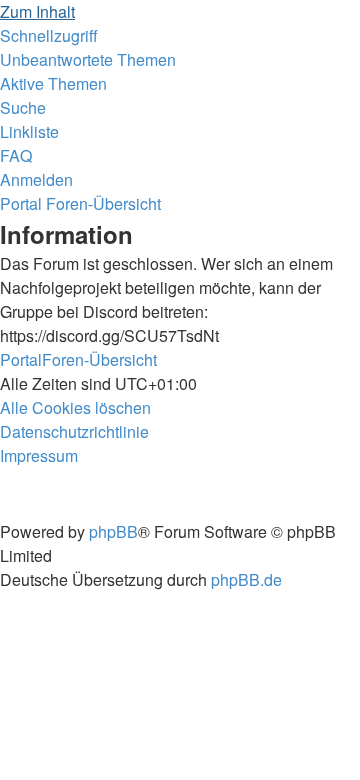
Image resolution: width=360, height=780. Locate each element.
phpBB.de (246, 579)
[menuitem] (88, 59)
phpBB (113, 531)
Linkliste (29, 131)
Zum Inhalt (37, 11)
